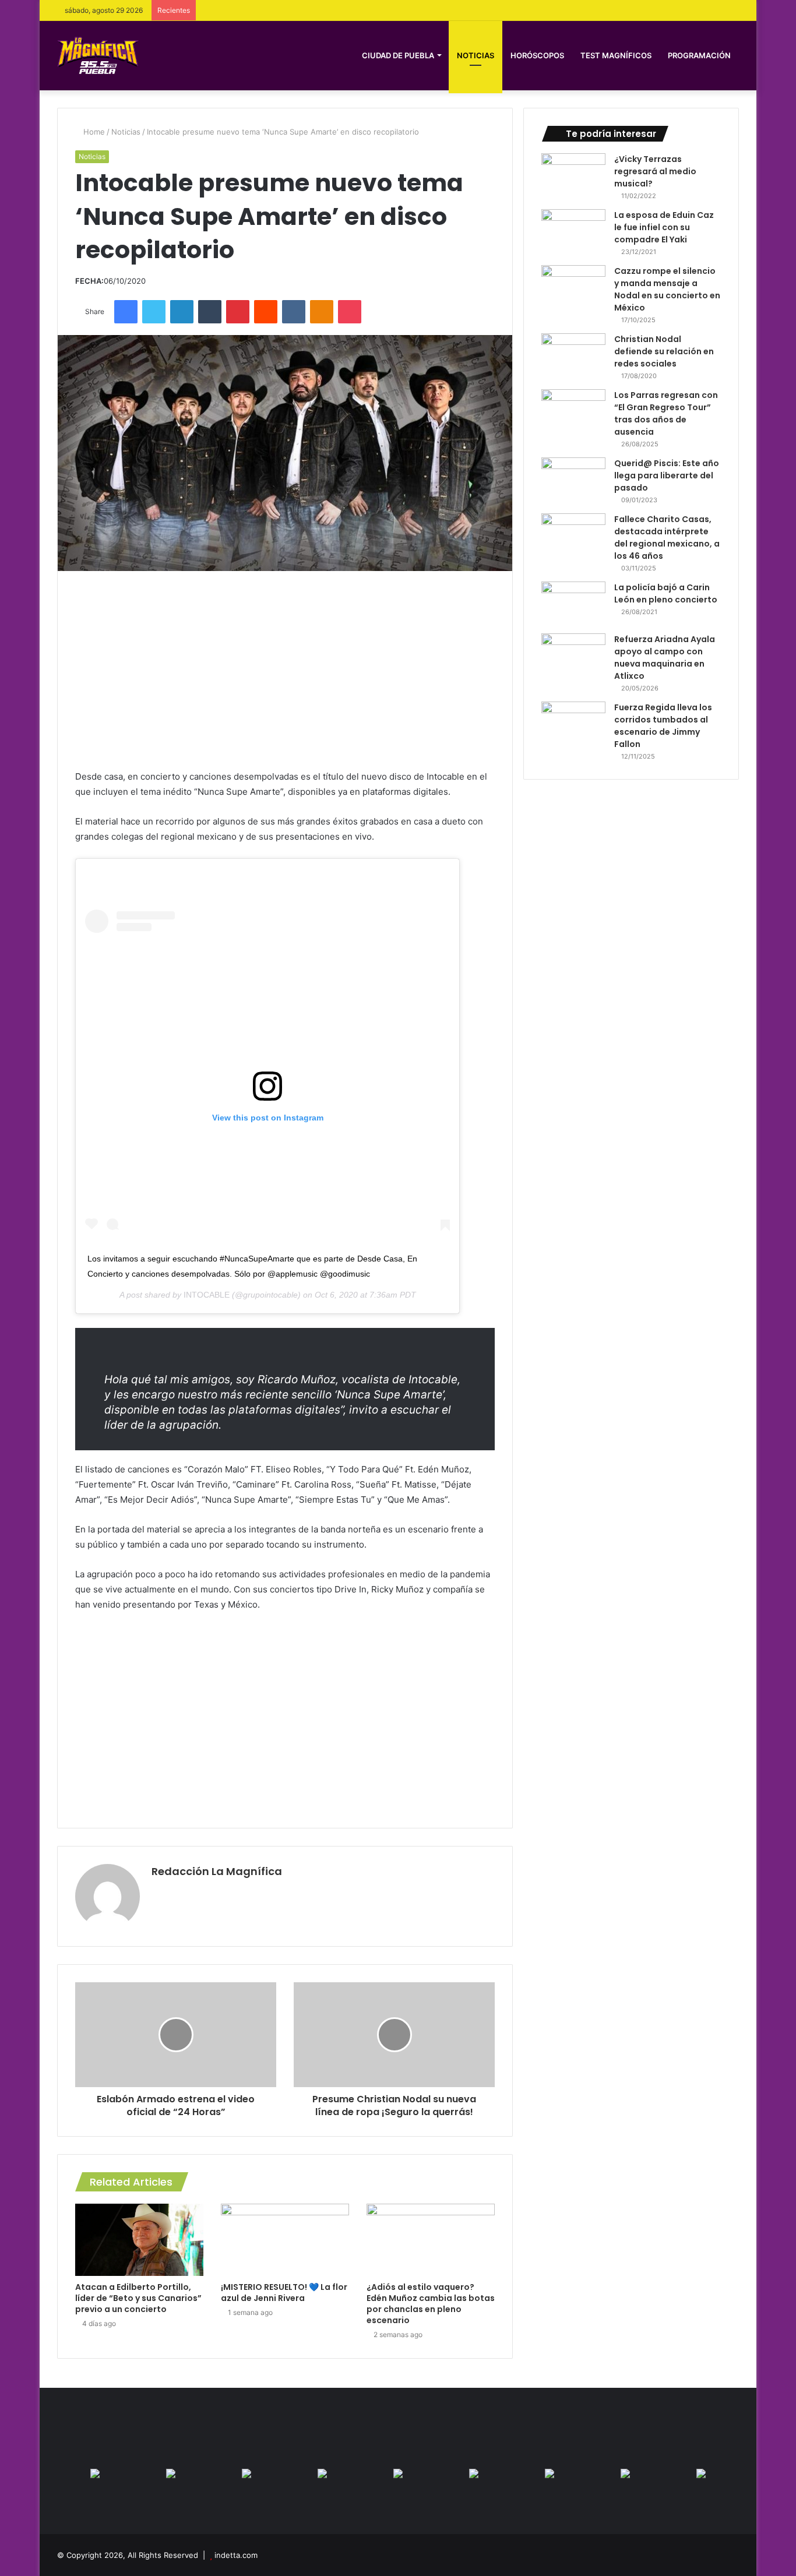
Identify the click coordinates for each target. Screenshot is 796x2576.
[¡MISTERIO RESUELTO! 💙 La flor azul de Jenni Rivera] (285, 2240)
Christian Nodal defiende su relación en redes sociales (664, 351)
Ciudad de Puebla (398, 55)
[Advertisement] (285, 670)
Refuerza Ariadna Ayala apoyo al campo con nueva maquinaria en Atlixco (665, 658)
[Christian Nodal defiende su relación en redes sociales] (573, 355)
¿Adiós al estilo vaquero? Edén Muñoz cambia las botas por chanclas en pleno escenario (431, 2304)
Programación (699, 55)
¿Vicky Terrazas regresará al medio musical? (655, 171)
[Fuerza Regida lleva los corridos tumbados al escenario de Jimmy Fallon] (573, 723)
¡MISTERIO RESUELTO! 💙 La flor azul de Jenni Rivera (284, 2293)
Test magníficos (616, 55)
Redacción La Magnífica (217, 1871)
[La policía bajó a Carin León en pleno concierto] (573, 603)
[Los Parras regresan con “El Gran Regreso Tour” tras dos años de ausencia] (573, 411)
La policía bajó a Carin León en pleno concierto (666, 593)
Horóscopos (537, 55)
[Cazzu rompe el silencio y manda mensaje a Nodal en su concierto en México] (573, 287)
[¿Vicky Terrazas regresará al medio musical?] (573, 175)
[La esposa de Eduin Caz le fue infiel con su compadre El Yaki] (573, 231)
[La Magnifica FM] (98, 55)
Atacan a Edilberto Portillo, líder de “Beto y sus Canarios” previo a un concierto (138, 2298)
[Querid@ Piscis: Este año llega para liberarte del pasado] (573, 479)
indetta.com (236, 2555)
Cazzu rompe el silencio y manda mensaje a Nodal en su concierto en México (667, 289)
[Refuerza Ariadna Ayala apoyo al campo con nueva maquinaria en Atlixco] (573, 655)
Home (93, 132)
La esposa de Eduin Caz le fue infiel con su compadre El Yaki (664, 227)
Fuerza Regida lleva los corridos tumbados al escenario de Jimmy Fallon (663, 726)
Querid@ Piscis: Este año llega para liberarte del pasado (667, 475)
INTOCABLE (207, 1295)
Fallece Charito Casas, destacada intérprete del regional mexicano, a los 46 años (667, 538)
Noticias (476, 55)
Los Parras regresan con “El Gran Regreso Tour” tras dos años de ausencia (666, 413)
